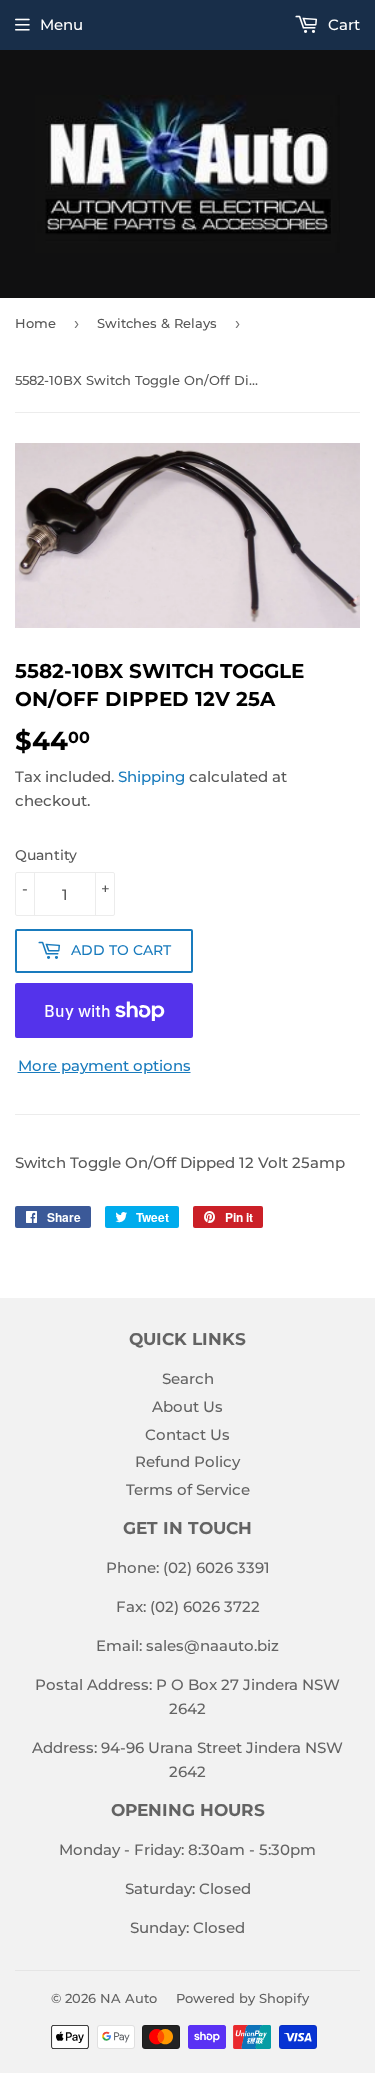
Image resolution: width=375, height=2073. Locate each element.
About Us (187, 1406)
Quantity (46, 855)
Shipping (151, 776)
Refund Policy (187, 1461)
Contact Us (187, 1434)
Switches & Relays (157, 323)
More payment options (104, 1065)
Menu (61, 24)
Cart (342, 24)
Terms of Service (188, 1489)
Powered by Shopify (242, 1998)
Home (35, 323)
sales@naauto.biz (212, 1645)
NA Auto (128, 1998)
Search (188, 1378)
